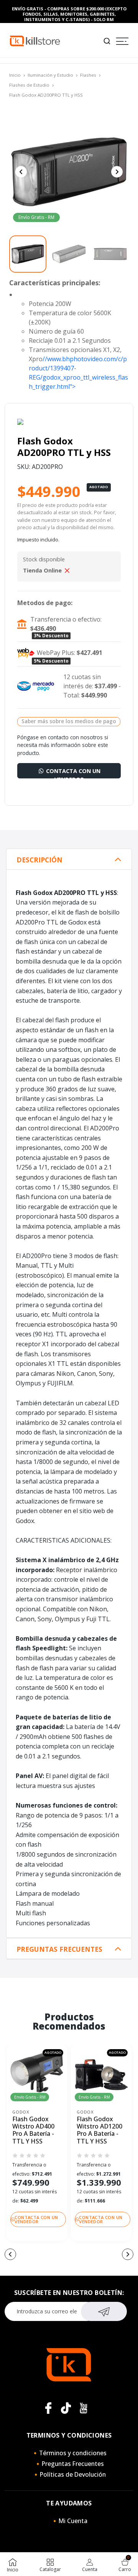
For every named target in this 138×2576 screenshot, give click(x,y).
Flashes (88, 75)
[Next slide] (117, 172)
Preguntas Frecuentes (59, 1949)
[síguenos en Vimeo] (66, 2408)
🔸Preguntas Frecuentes (69, 2464)
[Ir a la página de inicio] (35, 40)
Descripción (39, 860)
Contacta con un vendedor (72, 773)
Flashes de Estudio (29, 85)
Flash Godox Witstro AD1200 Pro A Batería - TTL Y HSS (99, 2130)
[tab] (69, 859)
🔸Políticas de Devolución (69, 2474)
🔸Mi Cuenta (69, 2521)
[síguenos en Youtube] (84, 2408)
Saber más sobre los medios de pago (69, 721)
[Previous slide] (21, 172)
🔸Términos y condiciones (69, 2453)
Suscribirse (104, 2311)
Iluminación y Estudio (50, 75)
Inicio (15, 75)
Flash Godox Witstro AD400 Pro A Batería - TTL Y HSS (33, 2130)
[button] (10, 2254)
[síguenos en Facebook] (48, 2408)
